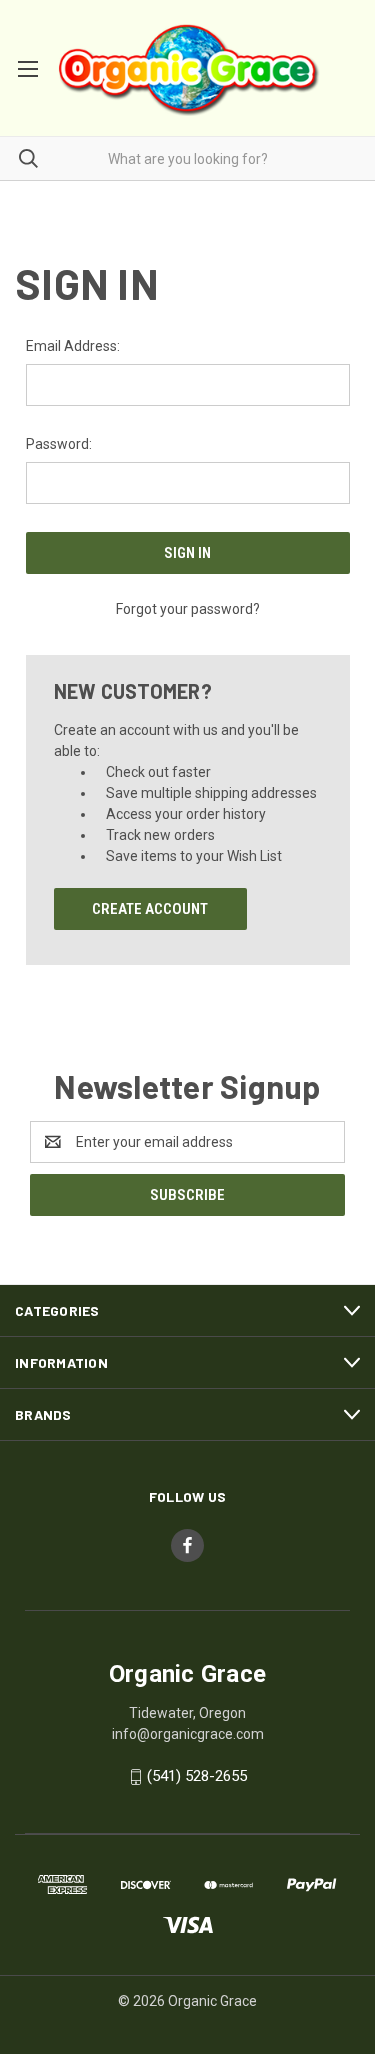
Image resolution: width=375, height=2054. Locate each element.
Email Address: (73, 346)
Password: (59, 444)
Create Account (150, 909)
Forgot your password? (188, 609)
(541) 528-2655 (197, 1776)
